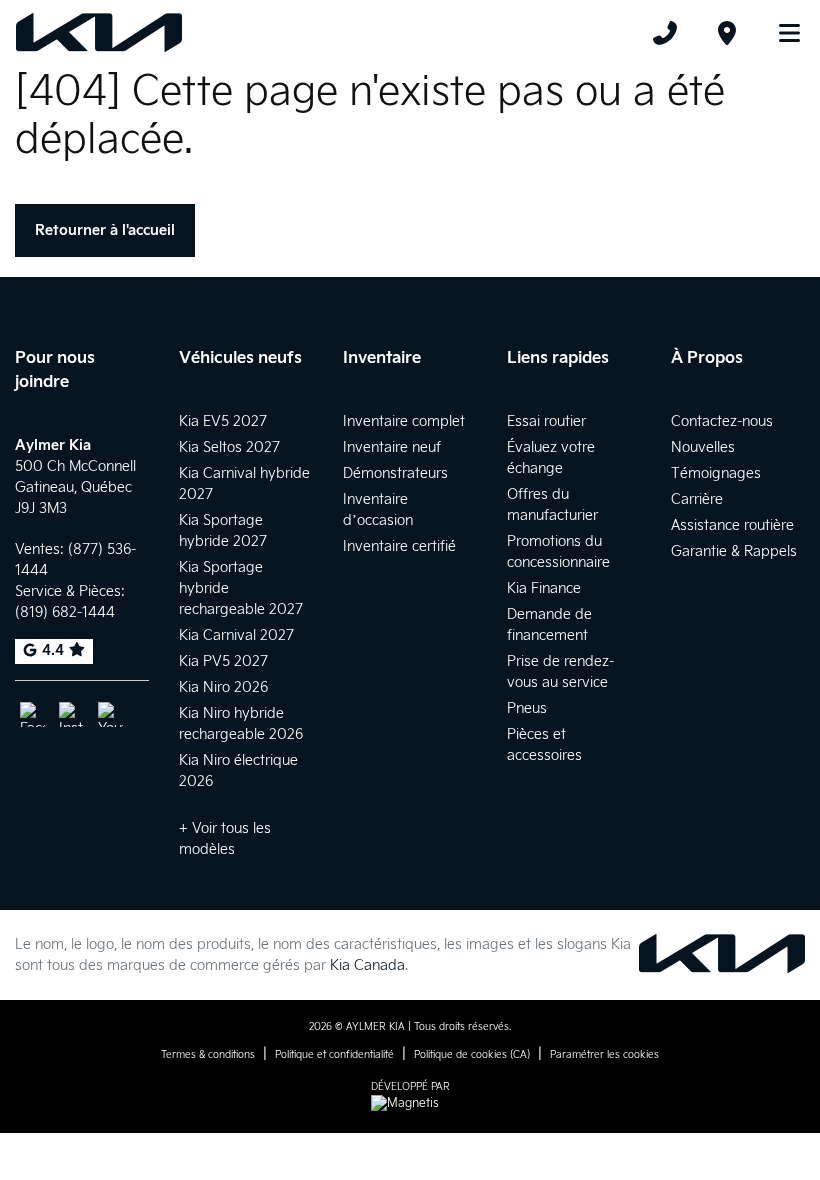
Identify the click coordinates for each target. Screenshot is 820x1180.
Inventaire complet (404, 421)
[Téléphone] (665, 33)
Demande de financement (549, 625)
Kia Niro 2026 (223, 687)
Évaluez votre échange (551, 458)
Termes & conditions (208, 1055)
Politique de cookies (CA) (472, 1055)
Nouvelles (703, 447)
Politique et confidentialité (334, 1055)
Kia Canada (367, 965)
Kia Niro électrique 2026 (238, 771)
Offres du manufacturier (552, 505)
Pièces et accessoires (544, 745)
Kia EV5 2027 (223, 421)
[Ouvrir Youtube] (110, 714)
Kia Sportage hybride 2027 (223, 531)
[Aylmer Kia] (99, 33)
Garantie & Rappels (734, 551)
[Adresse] (727, 33)
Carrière (697, 499)
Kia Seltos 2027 (229, 447)
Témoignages (716, 473)
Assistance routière (732, 525)
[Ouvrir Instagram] (71, 714)
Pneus (527, 708)
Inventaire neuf (392, 447)
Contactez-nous (722, 421)
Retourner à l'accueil (105, 230)
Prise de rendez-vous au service (560, 672)
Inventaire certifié (399, 546)
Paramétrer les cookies (604, 1055)
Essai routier (546, 421)
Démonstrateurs (395, 473)
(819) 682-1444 (65, 612)
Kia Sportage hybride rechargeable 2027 (241, 588)
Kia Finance (544, 588)
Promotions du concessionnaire (558, 552)
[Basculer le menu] (781, 33)
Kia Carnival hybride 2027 (244, 484)
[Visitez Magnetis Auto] (410, 1103)
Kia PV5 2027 (223, 661)
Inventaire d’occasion (378, 510)
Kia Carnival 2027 (236, 635)
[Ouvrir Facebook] (32, 714)
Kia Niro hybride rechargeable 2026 (241, 724)
